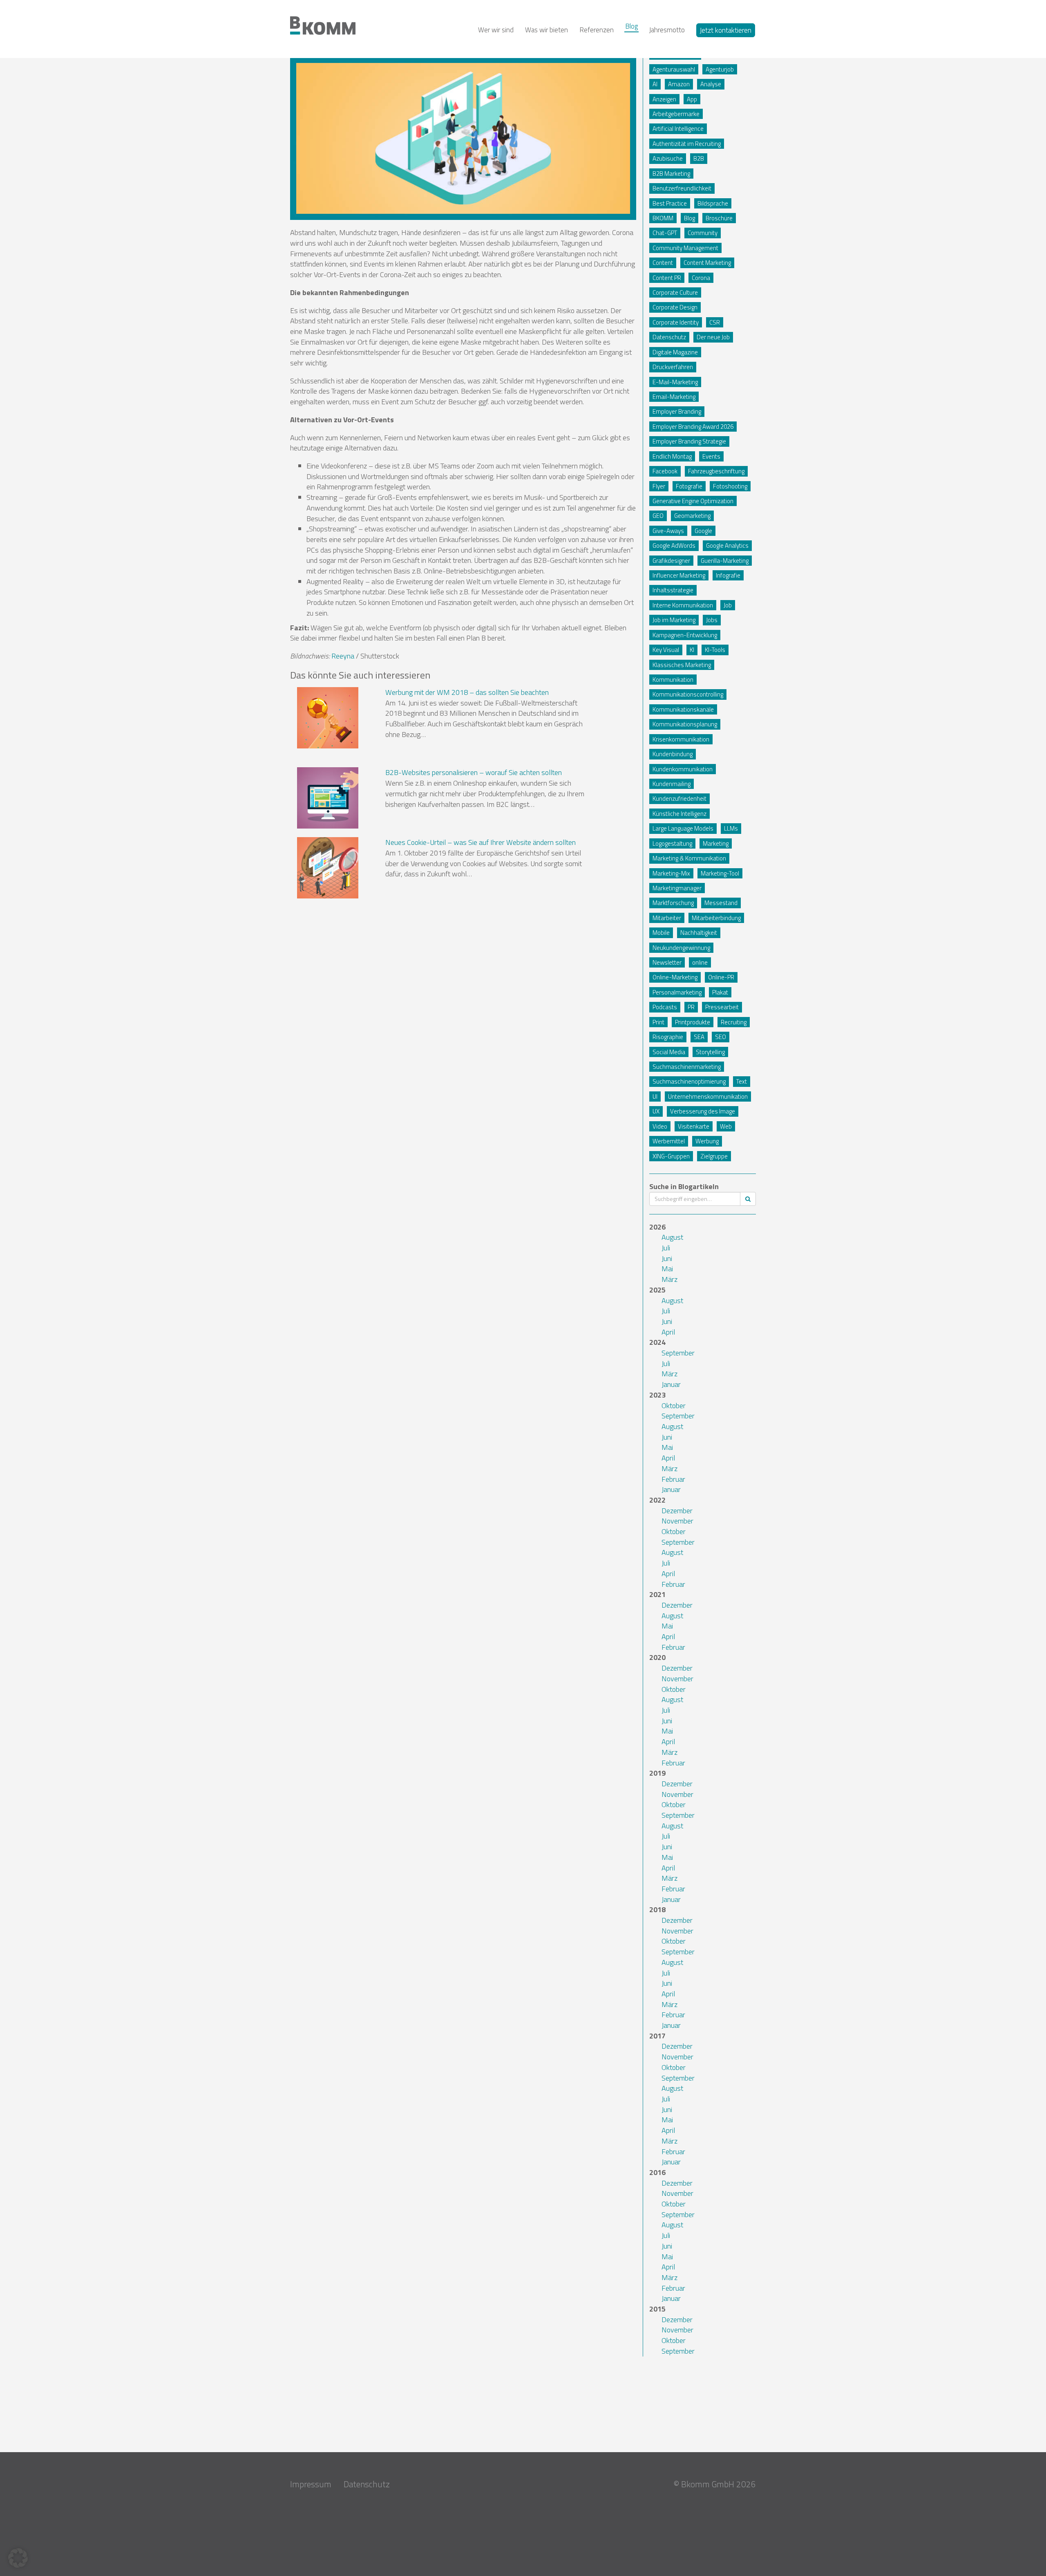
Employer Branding (677, 411)
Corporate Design (675, 307)
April (668, 1332)
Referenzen (597, 30)
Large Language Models (683, 828)
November (677, 1521)
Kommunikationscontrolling (688, 694)
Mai (667, 1269)
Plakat (720, 992)
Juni (667, 1258)
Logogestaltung (672, 843)
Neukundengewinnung (681, 948)
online (700, 962)
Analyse (711, 84)
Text (742, 1081)
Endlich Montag (672, 456)
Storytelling (710, 1052)
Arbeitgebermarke (676, 114)
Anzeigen (664, 99)
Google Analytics (727, 545)
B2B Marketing (671, 174)
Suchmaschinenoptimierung (689, 1081)
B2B (699, 158)
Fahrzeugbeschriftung (716, 471)
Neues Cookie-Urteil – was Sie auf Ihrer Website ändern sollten (481, 842)
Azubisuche (668, 158)
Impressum (311, 2484)
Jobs (712, 620)
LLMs (731, 828)
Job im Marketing (674, 620)
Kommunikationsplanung (685, 724)
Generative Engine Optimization (693, 501)
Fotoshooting (730, 486)
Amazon (679, 84)
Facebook (665, 471)
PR (691, 1007)
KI (692, 650)
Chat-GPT (665, 233)
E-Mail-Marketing (675, 382)
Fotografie (689, 486)
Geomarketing (692, 516)
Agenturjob (720, 69)
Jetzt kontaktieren (726, 30)
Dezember (677, 1511)
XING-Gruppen (671, 1156)
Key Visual (666, 650)
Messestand (721, 903)
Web (726, 1126)
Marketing (716, 843)
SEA (699, 1037)
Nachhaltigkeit (699, 933)
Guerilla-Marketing (725, 561)
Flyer (659, 486)
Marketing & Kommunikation (689, 858)
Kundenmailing (672, 784)
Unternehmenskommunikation (708, 1096)
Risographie (668, 1037)
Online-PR (721, 977)
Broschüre (719, 218)
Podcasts (665, 1007)
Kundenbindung (673, 754)
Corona (701, 278)
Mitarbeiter (667, 918)
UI (655, 1096)
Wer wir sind (496, 30)
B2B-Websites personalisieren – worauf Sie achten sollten (474, 772)
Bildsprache (713, 203)
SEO (721, 1037)
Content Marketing (707, 263)
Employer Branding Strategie (689, 441)
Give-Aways (668, 531)
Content (663, 263)
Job (728, 605)
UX (656, 1111)
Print (658, 1022)
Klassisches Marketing (682, 665)
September (678, 1353)
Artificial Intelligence (678, 129)
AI (655, 84)
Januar (671, 1384)
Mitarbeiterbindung (716, 918)
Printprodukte (693, 1022)
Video (660, 1126)
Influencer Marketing (679, 575)
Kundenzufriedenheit (679, 799)
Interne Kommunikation (683, 605)
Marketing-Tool (720, 873)
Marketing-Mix (671, 873)
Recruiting (734, 1022)
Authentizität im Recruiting (687, 144)
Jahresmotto (667, 30)
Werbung (707, 1141)
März (669, 1279)
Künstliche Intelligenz (679, 814)
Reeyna (343, 656)
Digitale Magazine (675, 352)
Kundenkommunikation (683, 769)
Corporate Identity (676, 322)
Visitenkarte (694, 1126)
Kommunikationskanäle (683, 709)
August (672, 1237)
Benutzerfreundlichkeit (682, 188)
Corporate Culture (675, 292)
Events (711, 456)
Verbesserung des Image (703, 1111)
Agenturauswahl (674, 69)
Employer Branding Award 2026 (693, 427)
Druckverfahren (673, 367)
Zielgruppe (714, 1156)
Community (703, 233)
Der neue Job (713, 337)
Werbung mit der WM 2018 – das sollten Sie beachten (467, 692)
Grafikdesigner (671, 561)
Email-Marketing (674, 397)
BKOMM (663, 218)
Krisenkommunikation (681, 739)
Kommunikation (673, 680)
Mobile (661, 933)
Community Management (685, 248)
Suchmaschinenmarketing (687, 1067)
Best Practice (670, 203)
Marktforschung (673, 903)
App (692, 99)
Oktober (674, 1406)
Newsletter (667, 962)
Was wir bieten (546, 30)
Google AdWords (674, 545)
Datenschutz (669, 337)
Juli (666, 1248)
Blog (631, 26)
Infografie (728, 575)
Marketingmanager (677, 888)
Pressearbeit (722, 1007)
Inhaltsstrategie (673, 590)
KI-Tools (715, 650)
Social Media (669, 1052)
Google (703, 531)
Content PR (667, 278)
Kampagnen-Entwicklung (685, 635)
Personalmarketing (677, 992)
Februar (673, 1479)
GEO (658, 516)
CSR (715, 322)
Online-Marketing (675, 977)
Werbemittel (669, 1141)
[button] (18, 2558)
